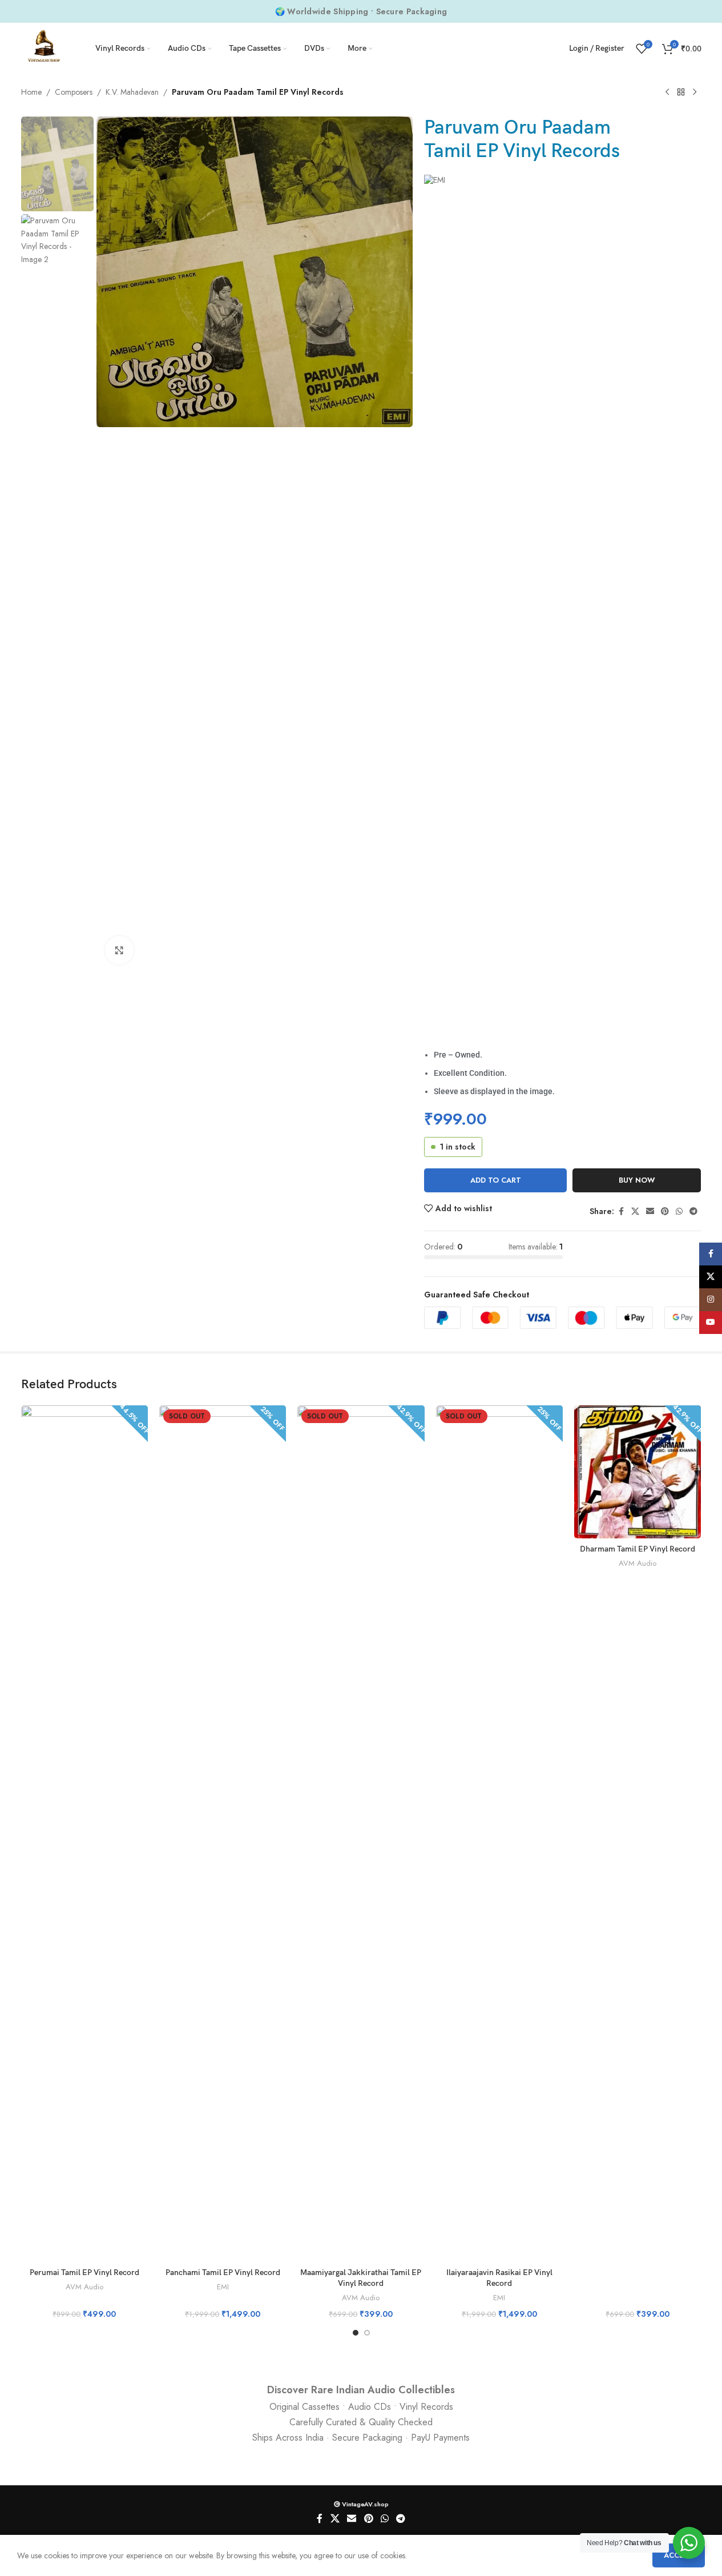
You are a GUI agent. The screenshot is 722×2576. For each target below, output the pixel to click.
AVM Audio (84, 2287)
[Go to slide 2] (367, 2333)
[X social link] (635, 1211)
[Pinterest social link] (665, 1211)
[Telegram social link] (693, 1211)
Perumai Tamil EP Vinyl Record (84, 2272)
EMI (223, 2287)
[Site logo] (44, 47)
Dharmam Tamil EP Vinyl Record (638, 1549)
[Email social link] (650, 1211)
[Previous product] (667, 93)
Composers (74, 92)
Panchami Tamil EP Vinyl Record (223, 2272)
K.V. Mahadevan (132, 92)
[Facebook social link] (621, 1211)
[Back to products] (681, 93)
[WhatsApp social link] (679, 1211)
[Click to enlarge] (119, 950)
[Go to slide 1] (356, 2333)
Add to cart (496, 1180)
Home (31, 92)
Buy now (637, 1180)
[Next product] (695, 93)
